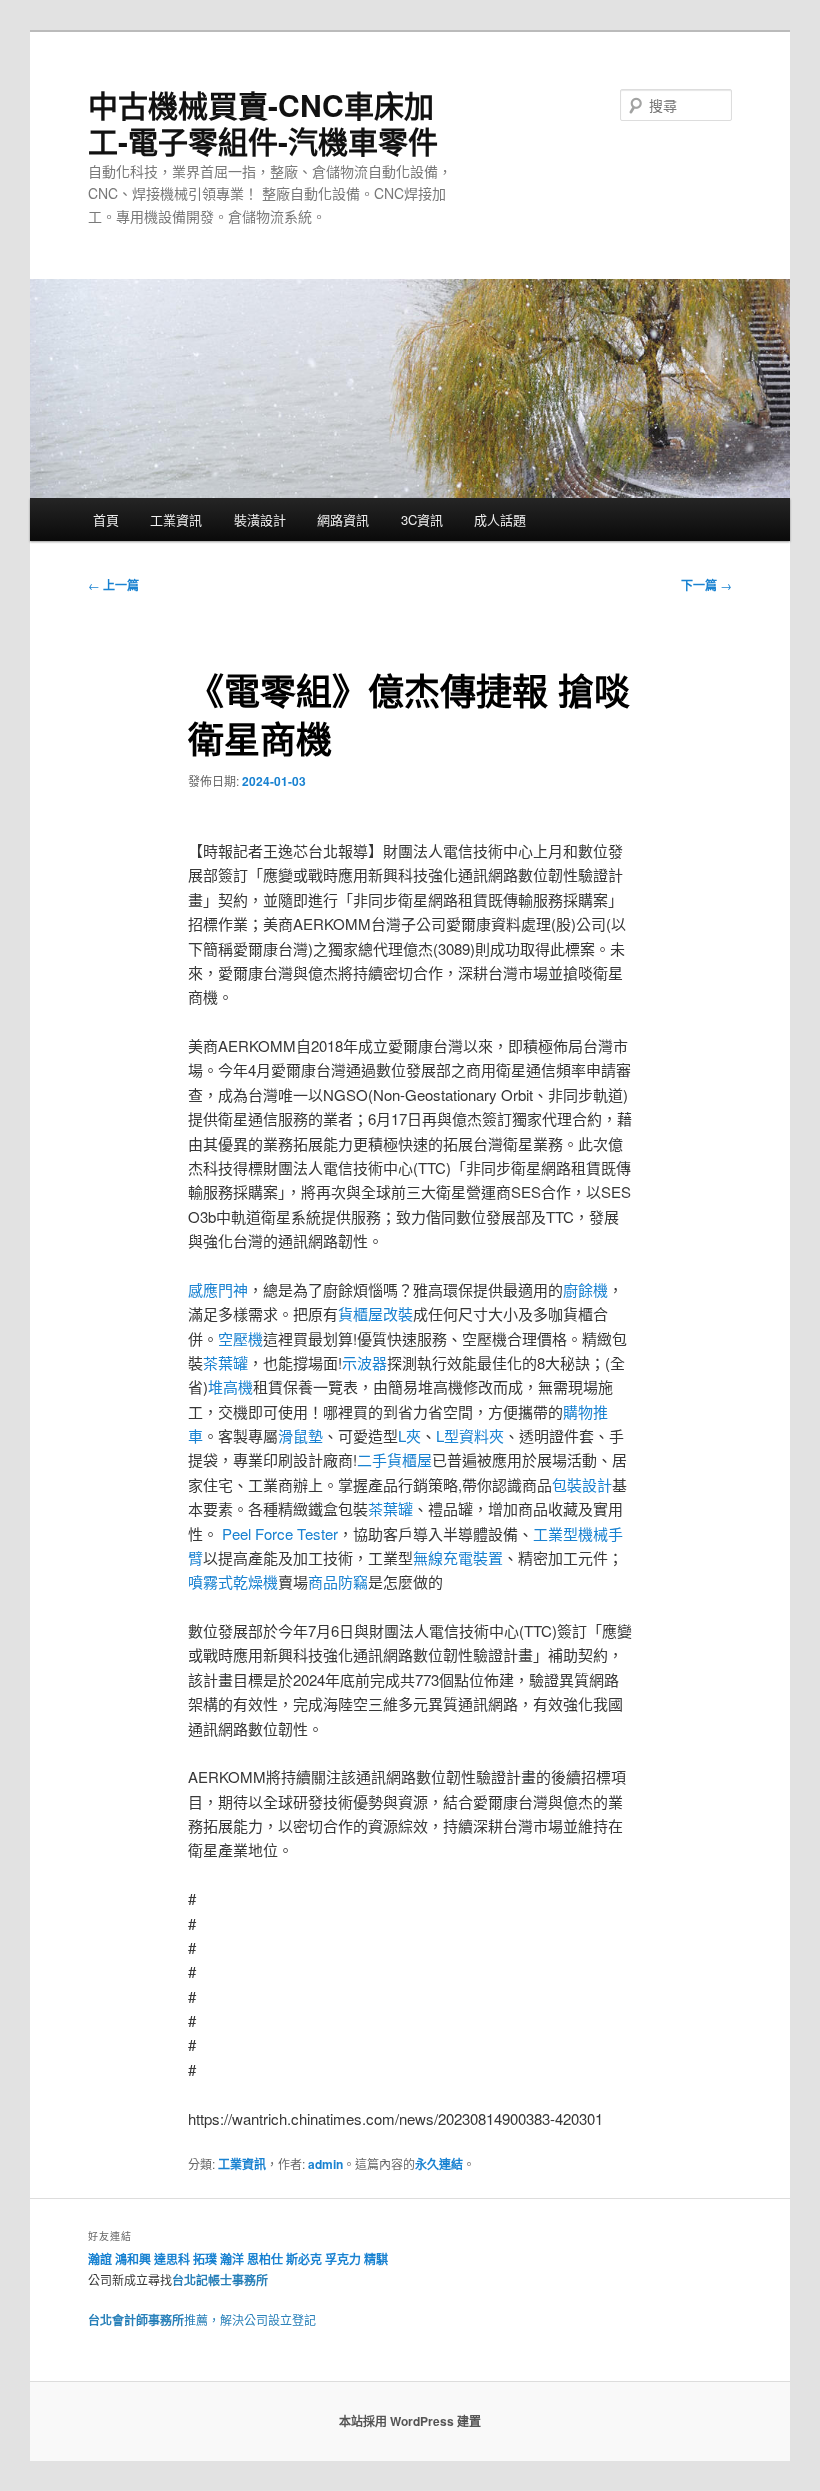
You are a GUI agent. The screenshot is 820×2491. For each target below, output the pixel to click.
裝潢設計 (260, 519)
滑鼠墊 (300, 1435)
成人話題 (500, 519)
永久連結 (439, 2164)
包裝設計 (582, 1484)
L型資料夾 (470, 1435)
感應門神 (218, 1289)
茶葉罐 (225, 1362)
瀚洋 (232, 2259)
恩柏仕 (265, 2259)
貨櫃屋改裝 (375, 1313)
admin (325, 2164)
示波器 (364, 1362)
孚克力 (343, 2259)
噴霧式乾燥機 (233, 1581)
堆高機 (230, 1386)
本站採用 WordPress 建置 (410, 2421)
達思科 (172, 2259)
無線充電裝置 (458, 1557)
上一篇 (113, 585)
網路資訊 (343, 519)
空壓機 (240, 1338)
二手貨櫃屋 (394, 1459)
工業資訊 (176, 519)
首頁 (106, 519)
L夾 (409, 1435)
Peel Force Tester (280, 1533)
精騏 (377, 2259)
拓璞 (205, 2259)
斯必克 (304, 2259)
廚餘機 (585, 1289)
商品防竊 (338, 1581)
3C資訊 (422, 519)
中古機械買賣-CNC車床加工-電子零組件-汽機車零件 (263, 122)
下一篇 (706, 585)
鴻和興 (133, 2259)
